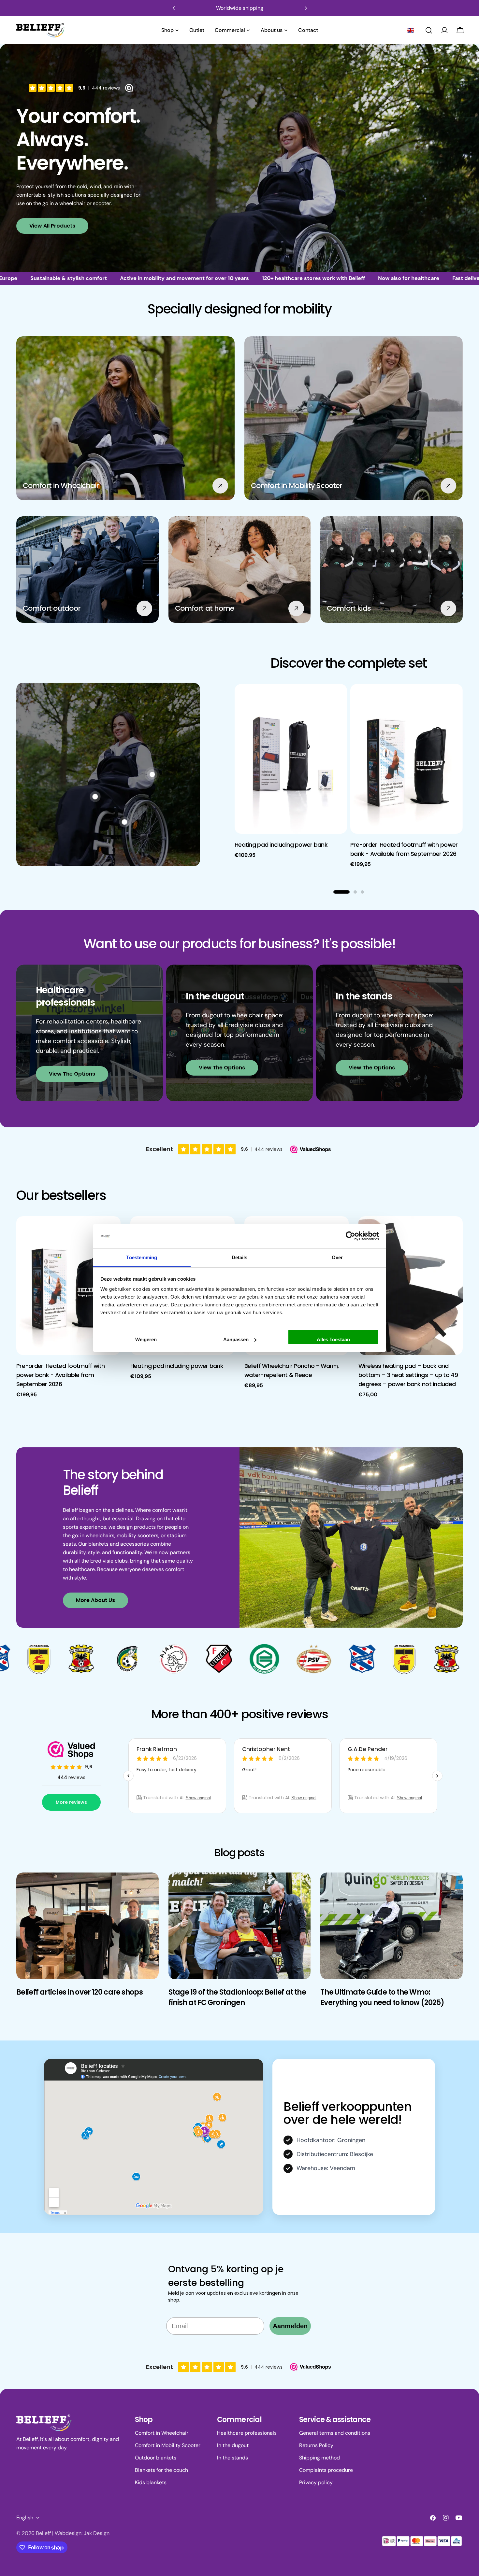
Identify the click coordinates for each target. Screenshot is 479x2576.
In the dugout (233, 2445)
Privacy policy (316, 2482)
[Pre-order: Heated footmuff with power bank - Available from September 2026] (406, 759)
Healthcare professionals (247, 2433)
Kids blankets (151, 2482)
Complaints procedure (326, 2470)
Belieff (43, 2533)
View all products (52, 226)
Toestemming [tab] (142, 1257)
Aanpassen (236, 1339)
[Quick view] (338, 698)
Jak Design (97, 2533)
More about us (95, 1600)
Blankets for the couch (161, 2470)
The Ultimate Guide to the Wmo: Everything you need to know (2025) (382, 1997)
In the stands (232, 2458)
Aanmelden (290, 2326)
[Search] (429, 30)
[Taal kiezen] (411, 30)
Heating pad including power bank (281, 845)
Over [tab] (337, 1257)
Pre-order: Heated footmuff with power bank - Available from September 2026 (61, 1375)
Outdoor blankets (156, 2458)
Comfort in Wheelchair (162, 2433)
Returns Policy (316, 2445)
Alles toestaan (333, 1339)
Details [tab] (240, 1257)
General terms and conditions (335, 2433)
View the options (72, 1074)
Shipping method (319, 2458)
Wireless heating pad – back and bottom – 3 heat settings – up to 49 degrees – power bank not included (408, 1375)
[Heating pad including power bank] (291, 759)
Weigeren (146, 1339)
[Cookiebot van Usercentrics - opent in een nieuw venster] (350, 1236)
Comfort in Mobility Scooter (168, 2445)
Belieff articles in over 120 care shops (80, 1992)
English (25, 2518)
